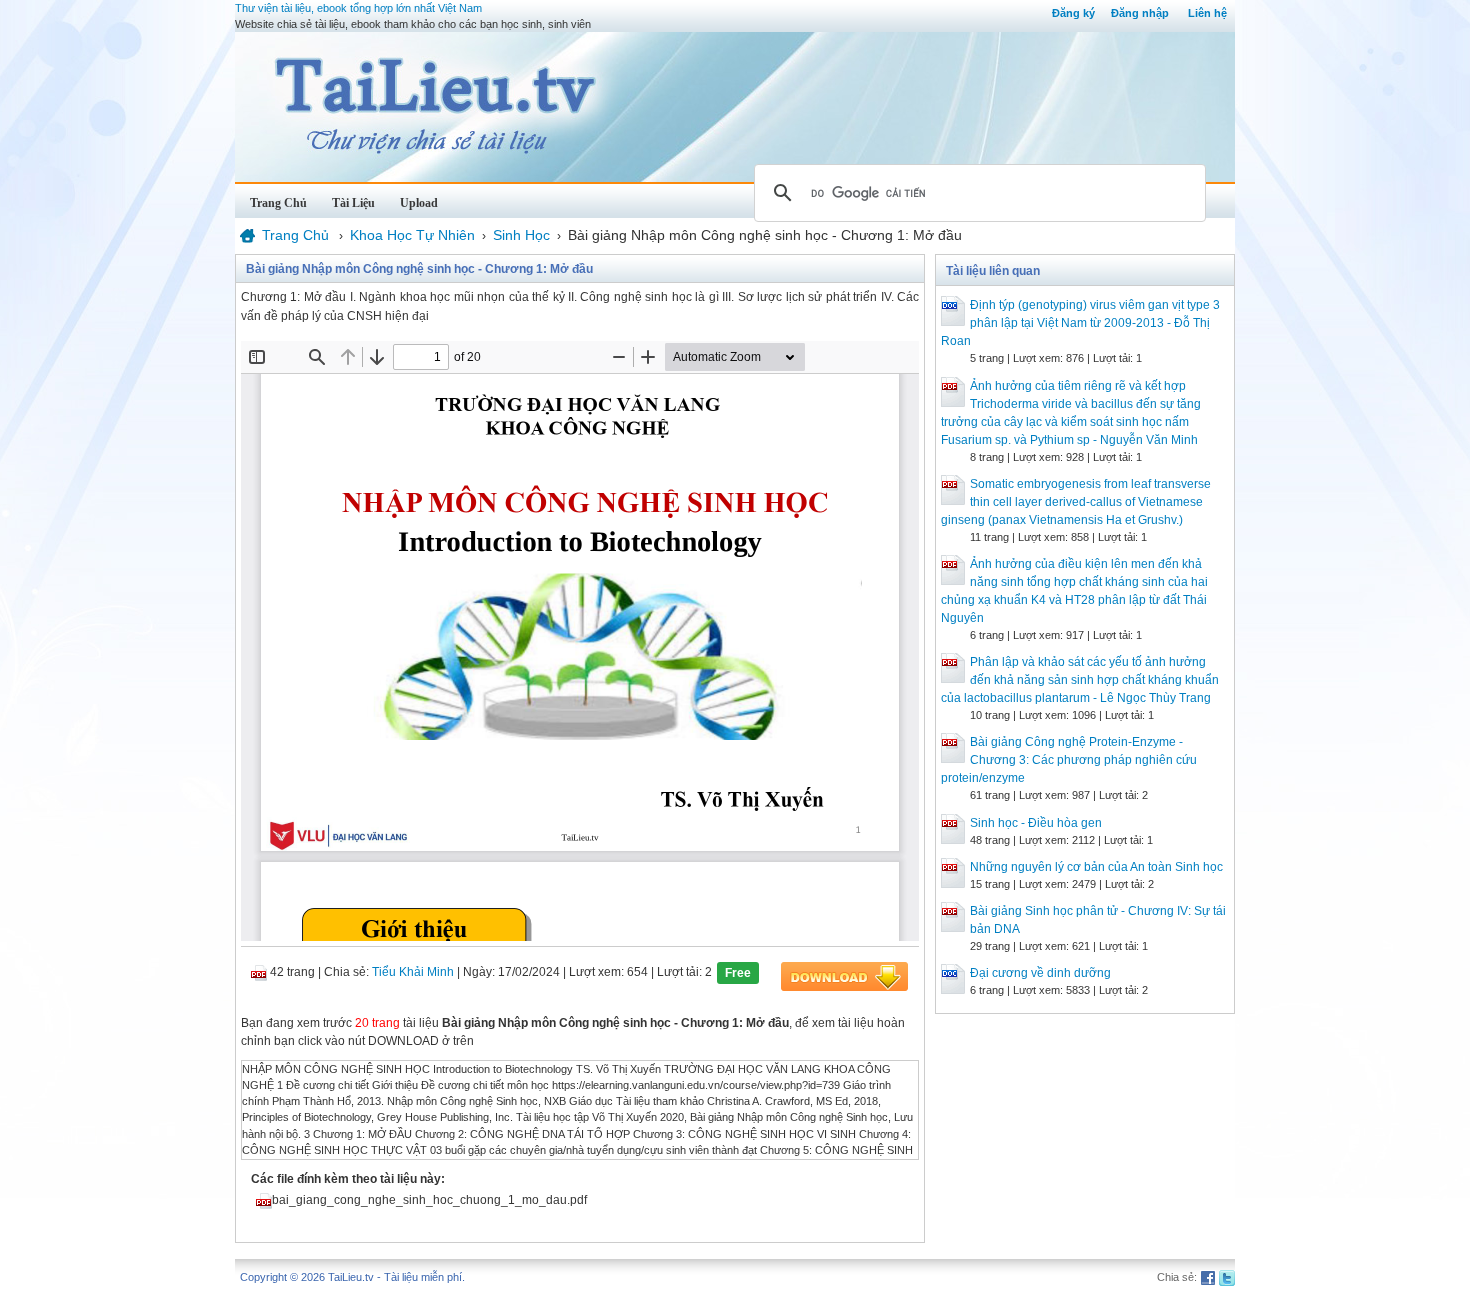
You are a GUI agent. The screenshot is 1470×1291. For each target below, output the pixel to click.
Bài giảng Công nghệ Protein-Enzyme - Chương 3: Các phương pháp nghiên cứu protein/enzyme (1069, 760)
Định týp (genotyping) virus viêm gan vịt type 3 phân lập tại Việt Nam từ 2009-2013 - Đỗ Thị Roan (1080, 323)
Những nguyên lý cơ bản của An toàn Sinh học (1096, 867)
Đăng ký (1073, 13)
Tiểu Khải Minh (413, 972)
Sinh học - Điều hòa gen (1036, 823)
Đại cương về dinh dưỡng (1040, 973)
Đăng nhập (1140, 13)
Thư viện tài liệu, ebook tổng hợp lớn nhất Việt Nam (358, 8)
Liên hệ (1207, 13)
